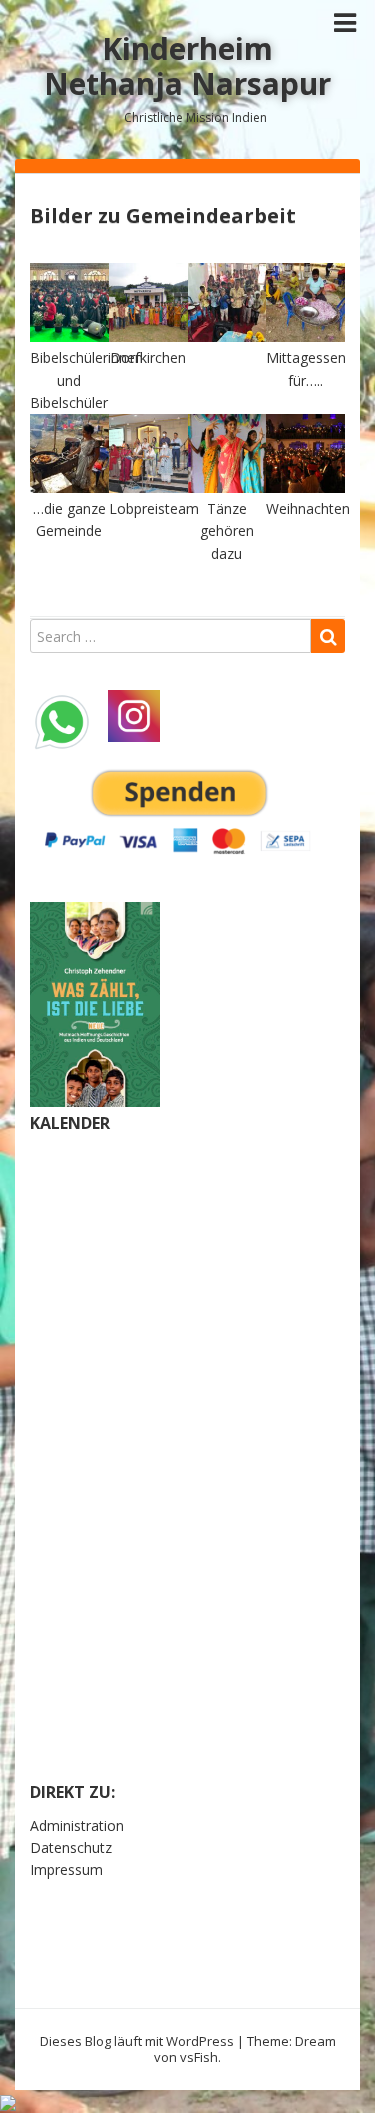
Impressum (66, 1869)
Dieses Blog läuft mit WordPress (137, 2041)
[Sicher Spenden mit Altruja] (8, 2100)
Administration (77, 1825)
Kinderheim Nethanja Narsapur (187, 66)
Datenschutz (71, 1847)
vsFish (199, 2057)
